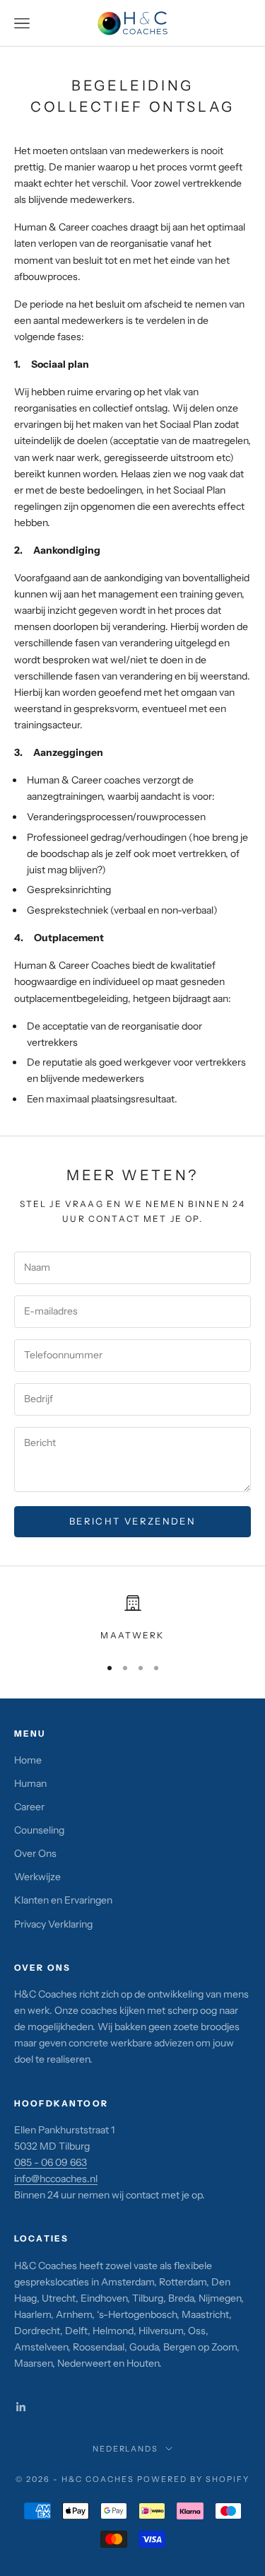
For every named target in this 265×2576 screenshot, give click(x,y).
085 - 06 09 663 (51, 2162)
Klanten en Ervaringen (63, 1900)
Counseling (39, 1830)
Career (29, 1807)
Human (30, 1783)
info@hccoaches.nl (56, 2179)
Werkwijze (37, 1877)
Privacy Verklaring (53, 1924)
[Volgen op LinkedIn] (21, 2407)
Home (28, 1760)
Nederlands (126, 2449)
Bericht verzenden (132, 1521)
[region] (132, 1619)
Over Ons (35, 1853)
